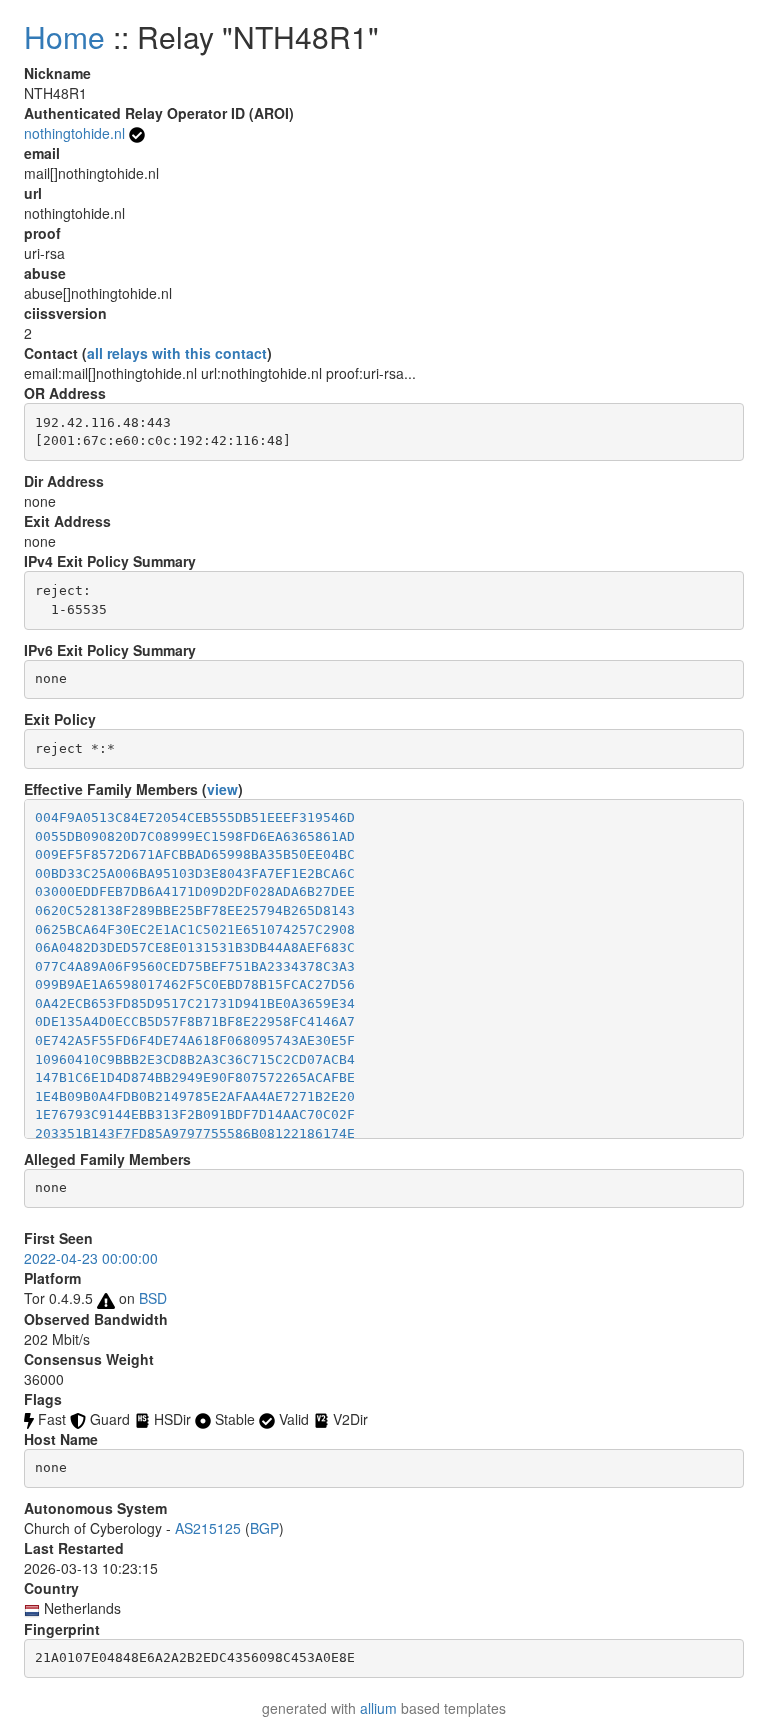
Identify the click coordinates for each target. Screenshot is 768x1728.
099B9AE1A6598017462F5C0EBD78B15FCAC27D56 (195, 984)
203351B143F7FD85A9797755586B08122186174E (195, 1133)
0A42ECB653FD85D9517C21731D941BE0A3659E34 (195, 1003)
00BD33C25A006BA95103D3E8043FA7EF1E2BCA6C (195, 873)
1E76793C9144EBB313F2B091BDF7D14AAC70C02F (195, 1114)
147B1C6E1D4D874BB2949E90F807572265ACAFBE (195, 1077)
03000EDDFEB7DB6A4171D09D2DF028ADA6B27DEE (195, 891)
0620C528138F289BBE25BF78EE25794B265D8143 (195, 910)
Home (64, 36)
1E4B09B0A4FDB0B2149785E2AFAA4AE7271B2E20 (195, 1096)
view (222, 789)
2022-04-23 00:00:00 (91, 1258)
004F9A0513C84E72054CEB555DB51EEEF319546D (195, 817)
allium (378, 1708)
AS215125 (208, 1528)
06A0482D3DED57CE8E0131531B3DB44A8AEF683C (195, 947)
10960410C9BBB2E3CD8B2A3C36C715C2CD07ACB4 (195, 1059)
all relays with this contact (177, 353)
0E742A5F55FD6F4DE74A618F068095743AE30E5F (195, 1040)
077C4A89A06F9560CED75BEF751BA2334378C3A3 (195, 966)
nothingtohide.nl (74, 133)
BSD (153, 1298)
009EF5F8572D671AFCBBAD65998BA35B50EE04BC (195, 854)
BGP (264, 1528)
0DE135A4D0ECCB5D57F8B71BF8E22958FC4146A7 (195, 1021)
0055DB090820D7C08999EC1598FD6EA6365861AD (195, 836)
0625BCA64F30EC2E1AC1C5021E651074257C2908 (195, 929)
